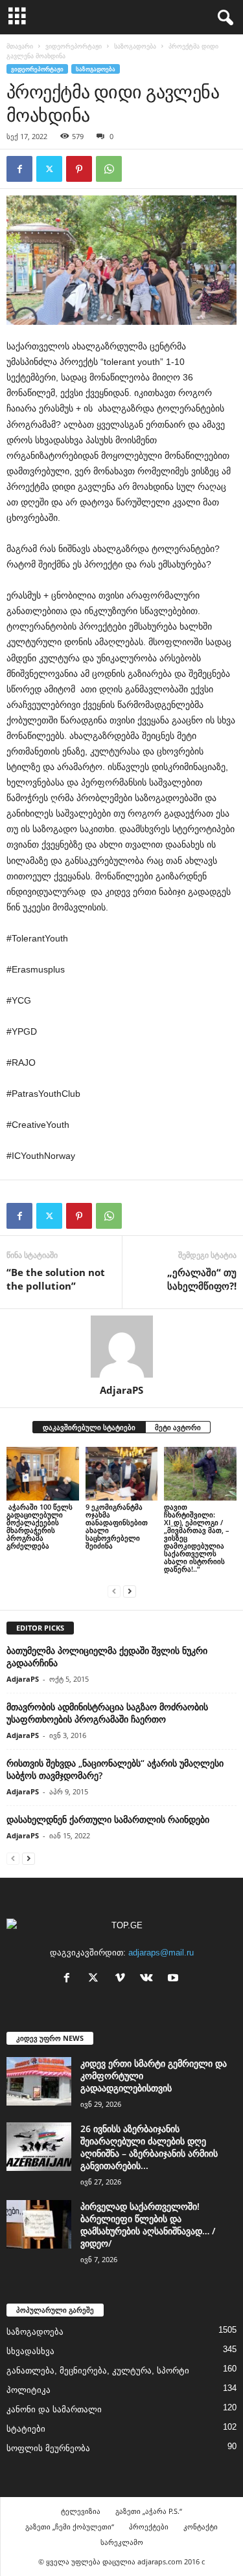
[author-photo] (121, 1347)
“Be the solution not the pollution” (56, 1279)
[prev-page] (114, 1591)
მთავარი (20, 46)
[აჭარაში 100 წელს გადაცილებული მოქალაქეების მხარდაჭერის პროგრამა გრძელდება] (43, 1474)
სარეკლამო (122, 2542)
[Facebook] (19, 169)
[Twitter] (49, 169)
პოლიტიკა (29, 2390)
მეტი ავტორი (178, 1427)
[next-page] (130, 1591)
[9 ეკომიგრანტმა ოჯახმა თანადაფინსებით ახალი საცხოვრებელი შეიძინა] (122, 1474)
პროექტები (149, 2526)
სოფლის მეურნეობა (48, 2448)
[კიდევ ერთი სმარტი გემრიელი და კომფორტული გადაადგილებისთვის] (39, 2081)
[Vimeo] (123, 1979)
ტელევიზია (81, 2511)
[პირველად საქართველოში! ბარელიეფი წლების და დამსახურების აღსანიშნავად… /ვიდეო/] (39, 2224)
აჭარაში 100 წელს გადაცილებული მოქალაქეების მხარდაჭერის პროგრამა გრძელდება (40, 1526)
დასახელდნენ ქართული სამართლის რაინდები (108, 1819)
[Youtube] (175, 1979)
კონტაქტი (201, 2526)
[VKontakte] (149, 1979)
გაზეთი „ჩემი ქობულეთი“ (70, 2526)
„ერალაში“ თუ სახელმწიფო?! (202, 1279)
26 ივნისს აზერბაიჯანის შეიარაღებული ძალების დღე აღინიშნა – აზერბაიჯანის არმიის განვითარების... (149, 2147)
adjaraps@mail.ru (161, 1953)
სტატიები (26, 2429)
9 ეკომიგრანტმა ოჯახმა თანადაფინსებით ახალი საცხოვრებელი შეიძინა (117, 1526)
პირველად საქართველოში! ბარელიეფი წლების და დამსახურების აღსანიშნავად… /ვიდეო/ (148, 2225)
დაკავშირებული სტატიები (89, 1427)
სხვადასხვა (30, 2351)
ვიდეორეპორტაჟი (74, 46)
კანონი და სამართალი (54, 2409)
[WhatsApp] (109, 169)
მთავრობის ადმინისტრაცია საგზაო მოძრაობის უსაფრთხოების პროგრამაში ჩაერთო (107, 1713)
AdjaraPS (121, 1390)
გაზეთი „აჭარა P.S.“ (149, 2511)
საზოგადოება (135, 46)
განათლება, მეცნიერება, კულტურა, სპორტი (98, 2371)
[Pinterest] (79, 169)
